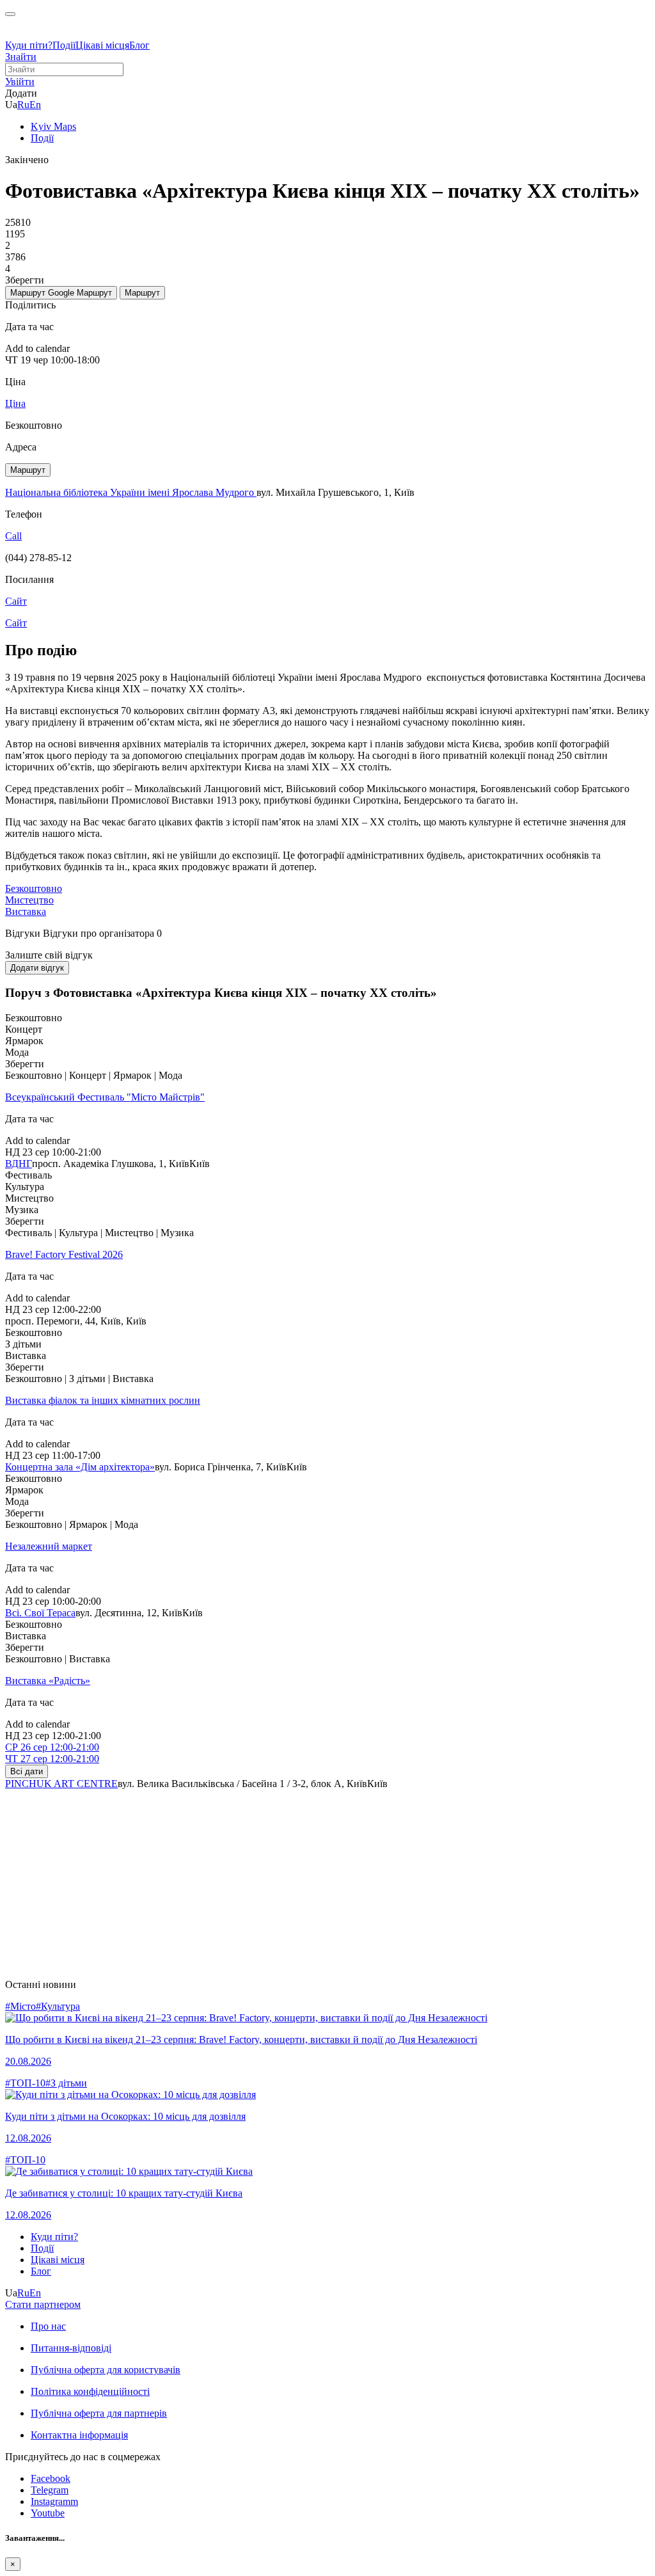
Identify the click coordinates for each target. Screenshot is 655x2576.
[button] (20, 82)
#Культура (58, 2006)
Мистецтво (29, 900)
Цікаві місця (102, 45)
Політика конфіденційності (90, 2391)
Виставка (26, 911)
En (35, 105)
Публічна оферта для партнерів (99, 2413)
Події (64, 45)
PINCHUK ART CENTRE (61, 1784)
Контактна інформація (79, 2435)
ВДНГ (19, 1164)
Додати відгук (37, 968)
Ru (23, 105)
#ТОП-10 (25, 2083)
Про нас (48, 2326)
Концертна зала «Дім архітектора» (80, 1467)
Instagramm (54, 2501)
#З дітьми (66, 2083)
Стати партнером (43, 2304)
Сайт (16, 623)
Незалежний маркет (49, 1546)
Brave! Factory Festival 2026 (64, 1254)
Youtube (48, 2513)
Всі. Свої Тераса (40, 1613)
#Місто (20, 2006)
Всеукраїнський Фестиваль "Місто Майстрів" (105, 1097)
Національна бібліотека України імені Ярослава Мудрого (131, 492)
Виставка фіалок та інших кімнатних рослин (103, 1400)
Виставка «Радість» (48, 1681)
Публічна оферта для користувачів (106, 2370)
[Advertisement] (327, 1879)
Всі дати (27, 1771)
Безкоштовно (34, 888)
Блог (139, 45)
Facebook (51, 2478)
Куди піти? (29, 45)
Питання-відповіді (71, 2348)
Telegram (50, 2490)
